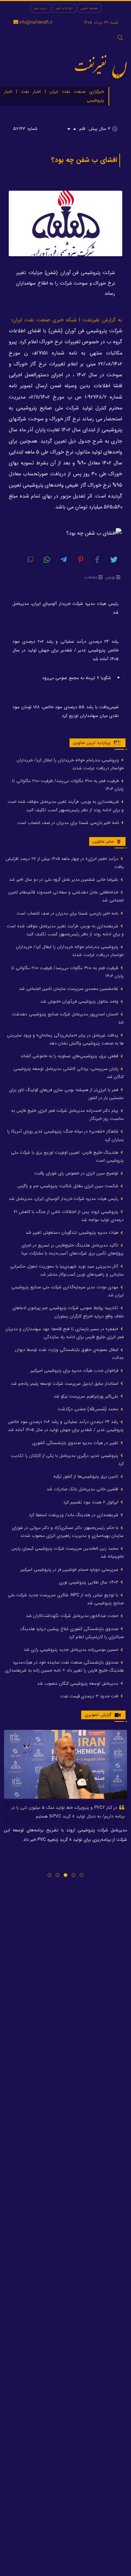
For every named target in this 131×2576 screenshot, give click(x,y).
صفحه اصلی (89, 8)
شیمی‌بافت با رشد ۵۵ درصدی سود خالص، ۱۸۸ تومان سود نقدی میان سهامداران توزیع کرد (65, 711)
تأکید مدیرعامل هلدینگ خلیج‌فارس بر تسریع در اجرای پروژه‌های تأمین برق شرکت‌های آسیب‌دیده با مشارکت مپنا (73, 1249)
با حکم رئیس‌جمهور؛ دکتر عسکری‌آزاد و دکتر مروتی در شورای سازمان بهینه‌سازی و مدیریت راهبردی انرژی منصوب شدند (68, 1532)
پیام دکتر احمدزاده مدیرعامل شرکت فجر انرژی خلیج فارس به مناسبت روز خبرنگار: (68, 1115)
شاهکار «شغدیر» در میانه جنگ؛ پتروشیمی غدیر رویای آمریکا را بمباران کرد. (65, 1135)
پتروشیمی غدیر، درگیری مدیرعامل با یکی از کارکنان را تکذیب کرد (67, 1460)
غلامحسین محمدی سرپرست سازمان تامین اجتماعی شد (69, 989)
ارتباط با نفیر (64, 8)
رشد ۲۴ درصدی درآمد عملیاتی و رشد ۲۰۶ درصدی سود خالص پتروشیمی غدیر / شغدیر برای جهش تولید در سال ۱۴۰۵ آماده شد (65, 650)
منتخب (91, 577)
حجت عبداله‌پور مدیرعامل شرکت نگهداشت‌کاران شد (73, 1616)
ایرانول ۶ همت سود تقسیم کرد (92, 1502)
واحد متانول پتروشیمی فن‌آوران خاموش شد (80, 1001)
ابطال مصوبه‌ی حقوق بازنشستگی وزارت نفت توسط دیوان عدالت (69, 1354)
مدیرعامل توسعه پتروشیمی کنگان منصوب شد (78, 1683)
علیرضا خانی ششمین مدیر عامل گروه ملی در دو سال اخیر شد (64, 879)
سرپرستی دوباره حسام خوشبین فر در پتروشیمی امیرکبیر (70, 1570)
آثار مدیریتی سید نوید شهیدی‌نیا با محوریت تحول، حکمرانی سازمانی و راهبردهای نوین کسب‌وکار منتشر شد (67, 1270)
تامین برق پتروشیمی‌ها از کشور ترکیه (87, 1476)
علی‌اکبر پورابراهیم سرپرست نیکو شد (87, 1396)
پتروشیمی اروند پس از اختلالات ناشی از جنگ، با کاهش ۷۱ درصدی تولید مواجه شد (69, 1216)
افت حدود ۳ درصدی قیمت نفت (90, 1696)
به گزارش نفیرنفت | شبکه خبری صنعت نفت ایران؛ (67, 320)
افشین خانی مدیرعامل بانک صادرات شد (83, 1489)
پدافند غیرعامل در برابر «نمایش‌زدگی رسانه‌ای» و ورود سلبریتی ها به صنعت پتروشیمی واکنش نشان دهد (65, 1039)
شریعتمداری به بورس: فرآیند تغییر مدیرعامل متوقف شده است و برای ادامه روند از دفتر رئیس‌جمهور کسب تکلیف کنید (66, 806)
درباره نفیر (40, 8)
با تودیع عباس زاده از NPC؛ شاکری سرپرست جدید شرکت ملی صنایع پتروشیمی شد (66, 1599)
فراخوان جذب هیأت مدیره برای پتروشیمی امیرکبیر (75, 1370)
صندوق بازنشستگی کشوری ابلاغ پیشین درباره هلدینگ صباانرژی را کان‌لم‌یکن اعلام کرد (72, 1633)
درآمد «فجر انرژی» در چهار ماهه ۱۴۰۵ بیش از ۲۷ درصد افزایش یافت (65, 863)
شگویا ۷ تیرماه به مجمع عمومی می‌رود (77, 678)
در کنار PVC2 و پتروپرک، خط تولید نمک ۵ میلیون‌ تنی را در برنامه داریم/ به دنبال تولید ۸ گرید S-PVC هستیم (68, 1812)
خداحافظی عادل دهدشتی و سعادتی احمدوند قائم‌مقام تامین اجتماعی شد (66, 896)
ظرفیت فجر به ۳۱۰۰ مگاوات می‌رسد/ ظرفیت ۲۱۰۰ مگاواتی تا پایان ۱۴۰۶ (68, 785)
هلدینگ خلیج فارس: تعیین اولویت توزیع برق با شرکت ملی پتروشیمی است (67, 1156)
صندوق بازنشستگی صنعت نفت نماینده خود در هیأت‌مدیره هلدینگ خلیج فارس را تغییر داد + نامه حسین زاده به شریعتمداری (64, 1666)
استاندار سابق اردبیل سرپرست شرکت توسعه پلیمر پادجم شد (65, 1384)
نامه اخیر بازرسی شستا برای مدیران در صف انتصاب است (69, 823)
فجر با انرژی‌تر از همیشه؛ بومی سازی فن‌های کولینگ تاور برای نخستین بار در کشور (66, 1094)
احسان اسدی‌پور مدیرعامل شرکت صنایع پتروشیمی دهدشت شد (68, 1018)
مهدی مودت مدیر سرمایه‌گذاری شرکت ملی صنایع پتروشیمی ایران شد (68, 1291)
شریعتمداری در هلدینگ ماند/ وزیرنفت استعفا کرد (74, 1515)
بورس (110, 577)
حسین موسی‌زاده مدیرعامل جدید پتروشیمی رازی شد (72, 1650)
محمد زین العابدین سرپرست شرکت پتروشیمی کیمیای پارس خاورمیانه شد (68, 1552)
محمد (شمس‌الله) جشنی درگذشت (89, 1409)
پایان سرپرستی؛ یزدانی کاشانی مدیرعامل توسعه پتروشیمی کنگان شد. (69, 1073)
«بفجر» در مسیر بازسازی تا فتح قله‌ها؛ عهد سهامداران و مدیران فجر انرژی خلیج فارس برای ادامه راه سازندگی (65, 1333)
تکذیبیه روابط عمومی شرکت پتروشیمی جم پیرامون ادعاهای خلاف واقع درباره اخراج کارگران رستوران (68, 1312)
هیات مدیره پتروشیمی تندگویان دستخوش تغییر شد (73, 1232)
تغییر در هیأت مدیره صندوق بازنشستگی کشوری (76, 1443)
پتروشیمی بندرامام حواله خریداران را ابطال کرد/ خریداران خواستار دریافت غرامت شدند (70, 764)
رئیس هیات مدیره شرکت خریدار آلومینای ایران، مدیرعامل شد (65, 608)
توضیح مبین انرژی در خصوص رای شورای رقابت (77, 1173)
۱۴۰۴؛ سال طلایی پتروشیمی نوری (89, 1582)
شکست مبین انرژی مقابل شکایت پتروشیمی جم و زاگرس (68, 1186)
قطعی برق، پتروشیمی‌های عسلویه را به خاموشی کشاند (70, 1056)
